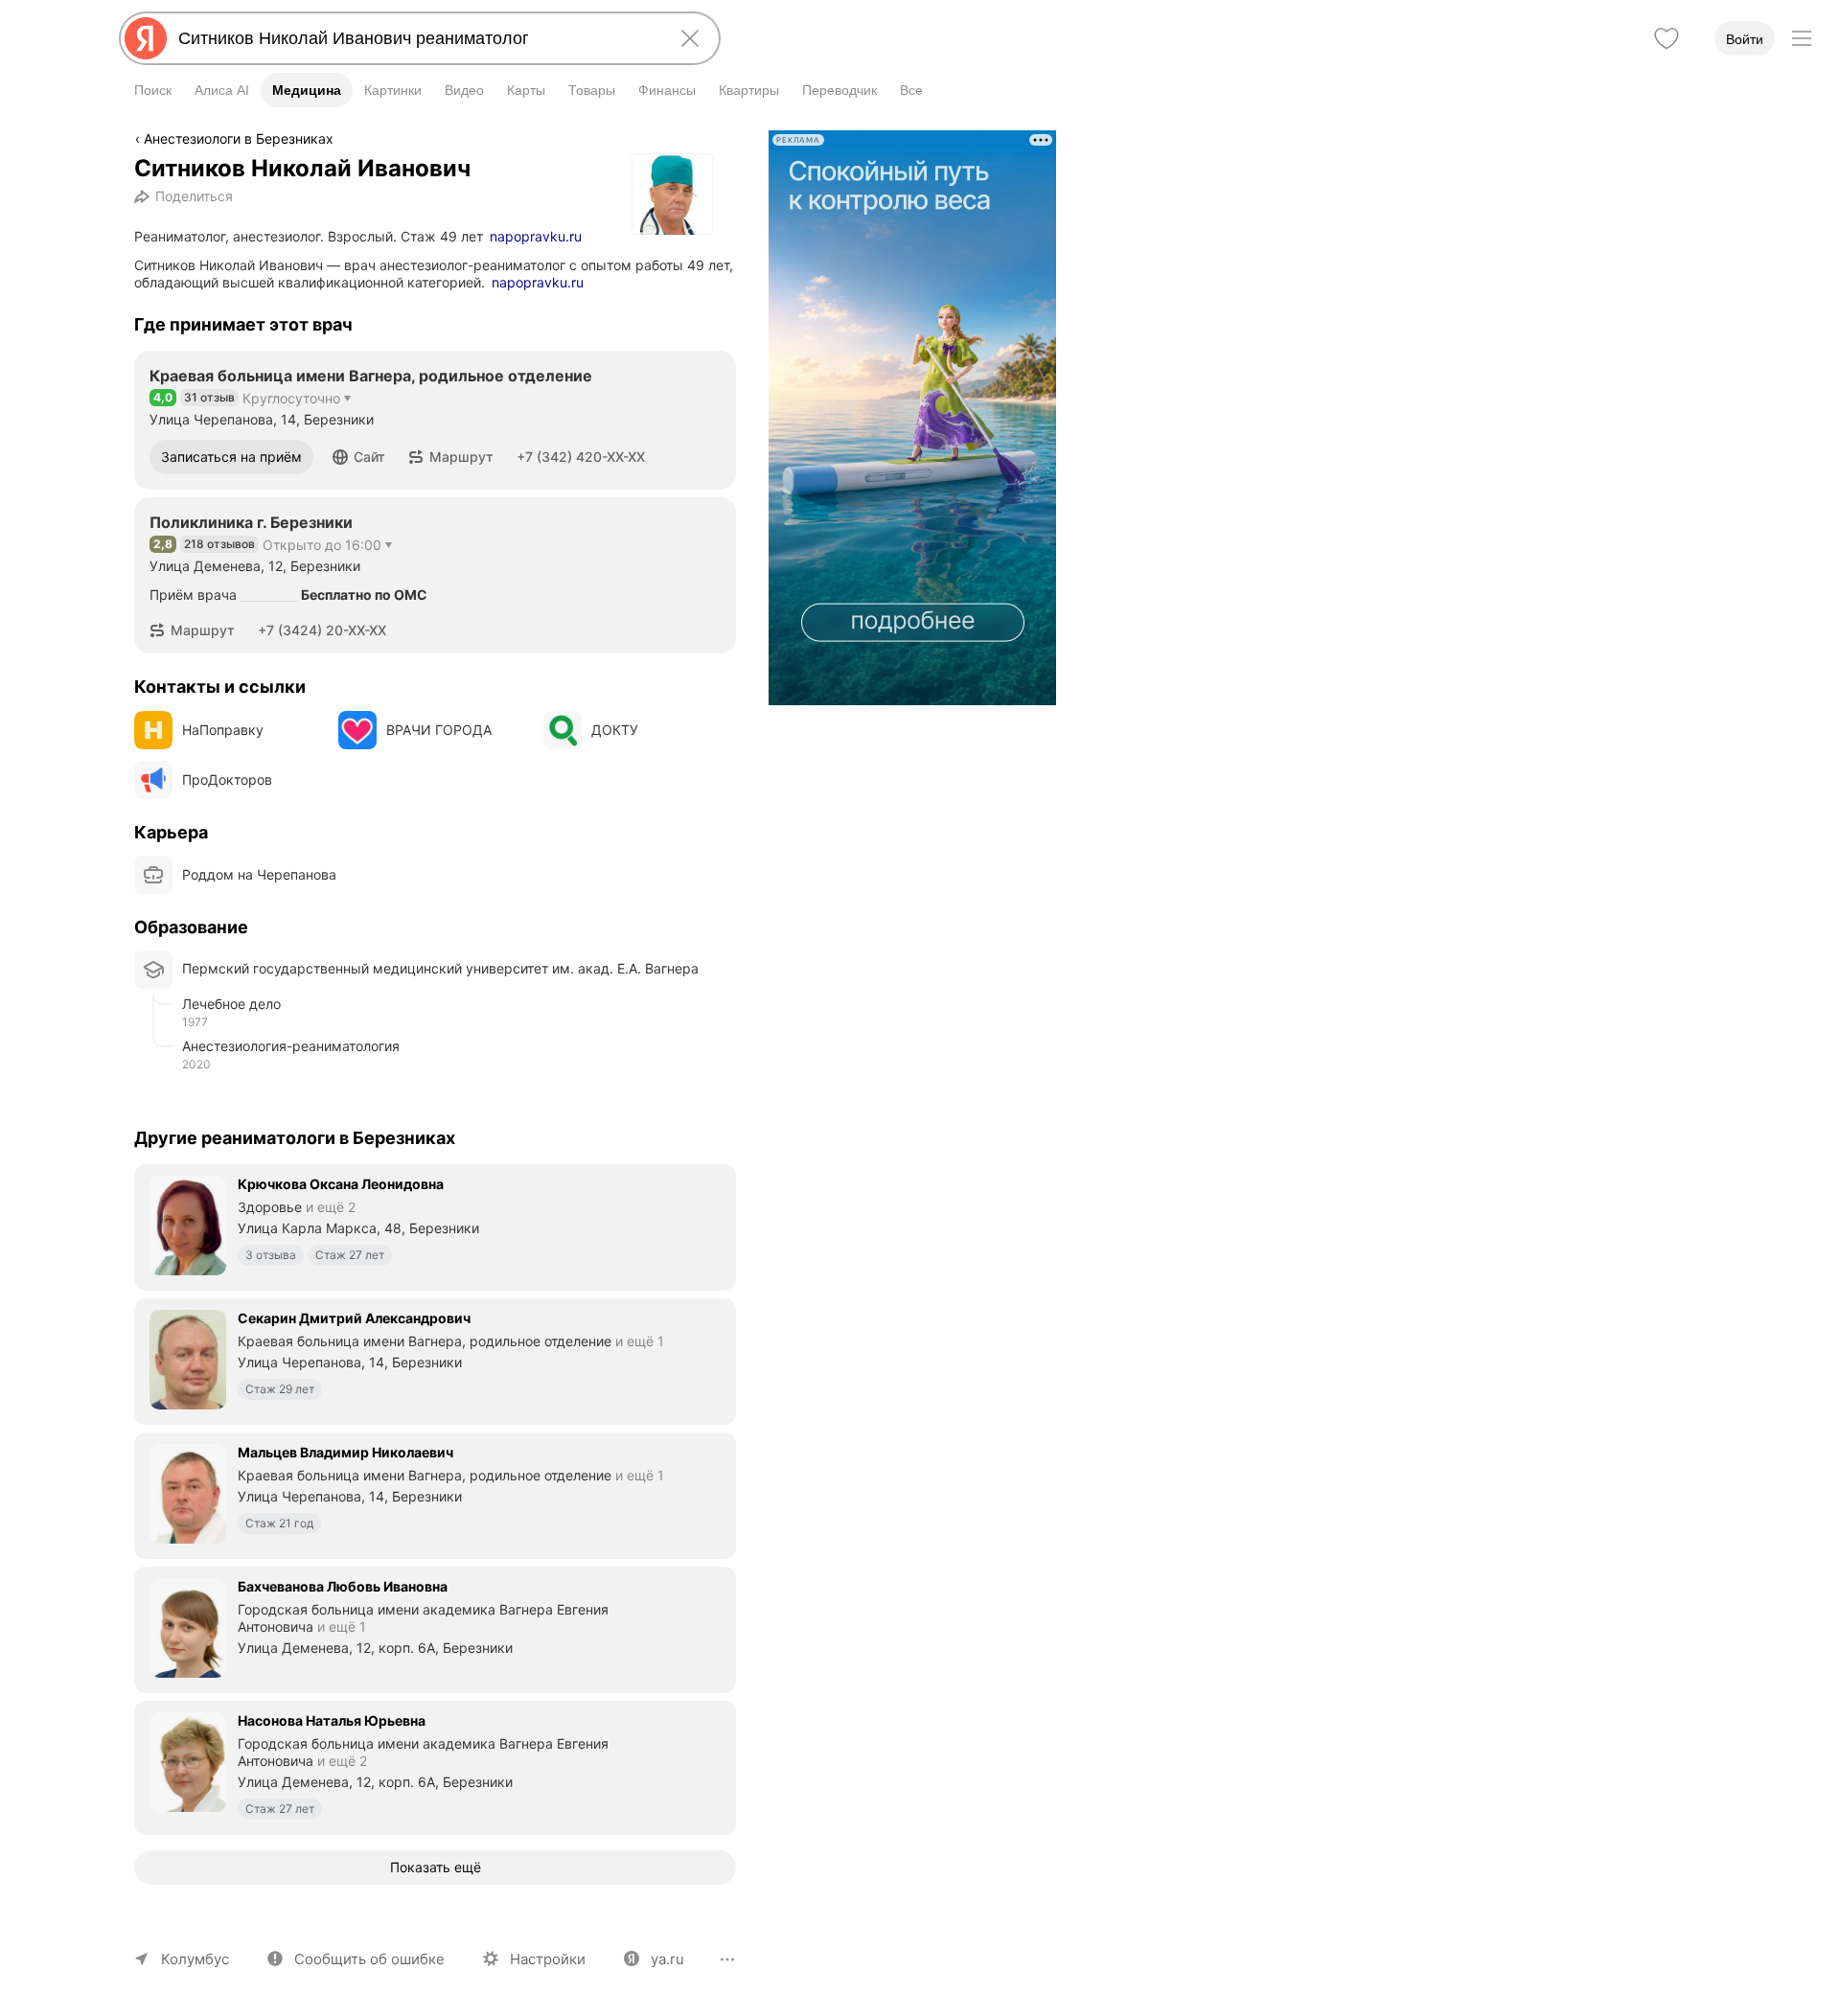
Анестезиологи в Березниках (239, 138)
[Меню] (1802, 38)
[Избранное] (1667, 38)
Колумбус (195, 1959)
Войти (1745, 39)
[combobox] (416, 38)
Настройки (548, 1959)
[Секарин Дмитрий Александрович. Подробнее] (435, 1360)
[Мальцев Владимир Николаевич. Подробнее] (435, 1494)
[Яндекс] (146, 38)
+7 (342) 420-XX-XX (581, 457)
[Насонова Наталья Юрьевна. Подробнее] (435, 1766)
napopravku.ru (536, 236)
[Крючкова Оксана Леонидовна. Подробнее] (435, 1226)
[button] (359, 457)
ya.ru (667, 1959)
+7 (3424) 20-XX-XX (322, 630)
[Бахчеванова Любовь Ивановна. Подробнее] (435, 1628)
